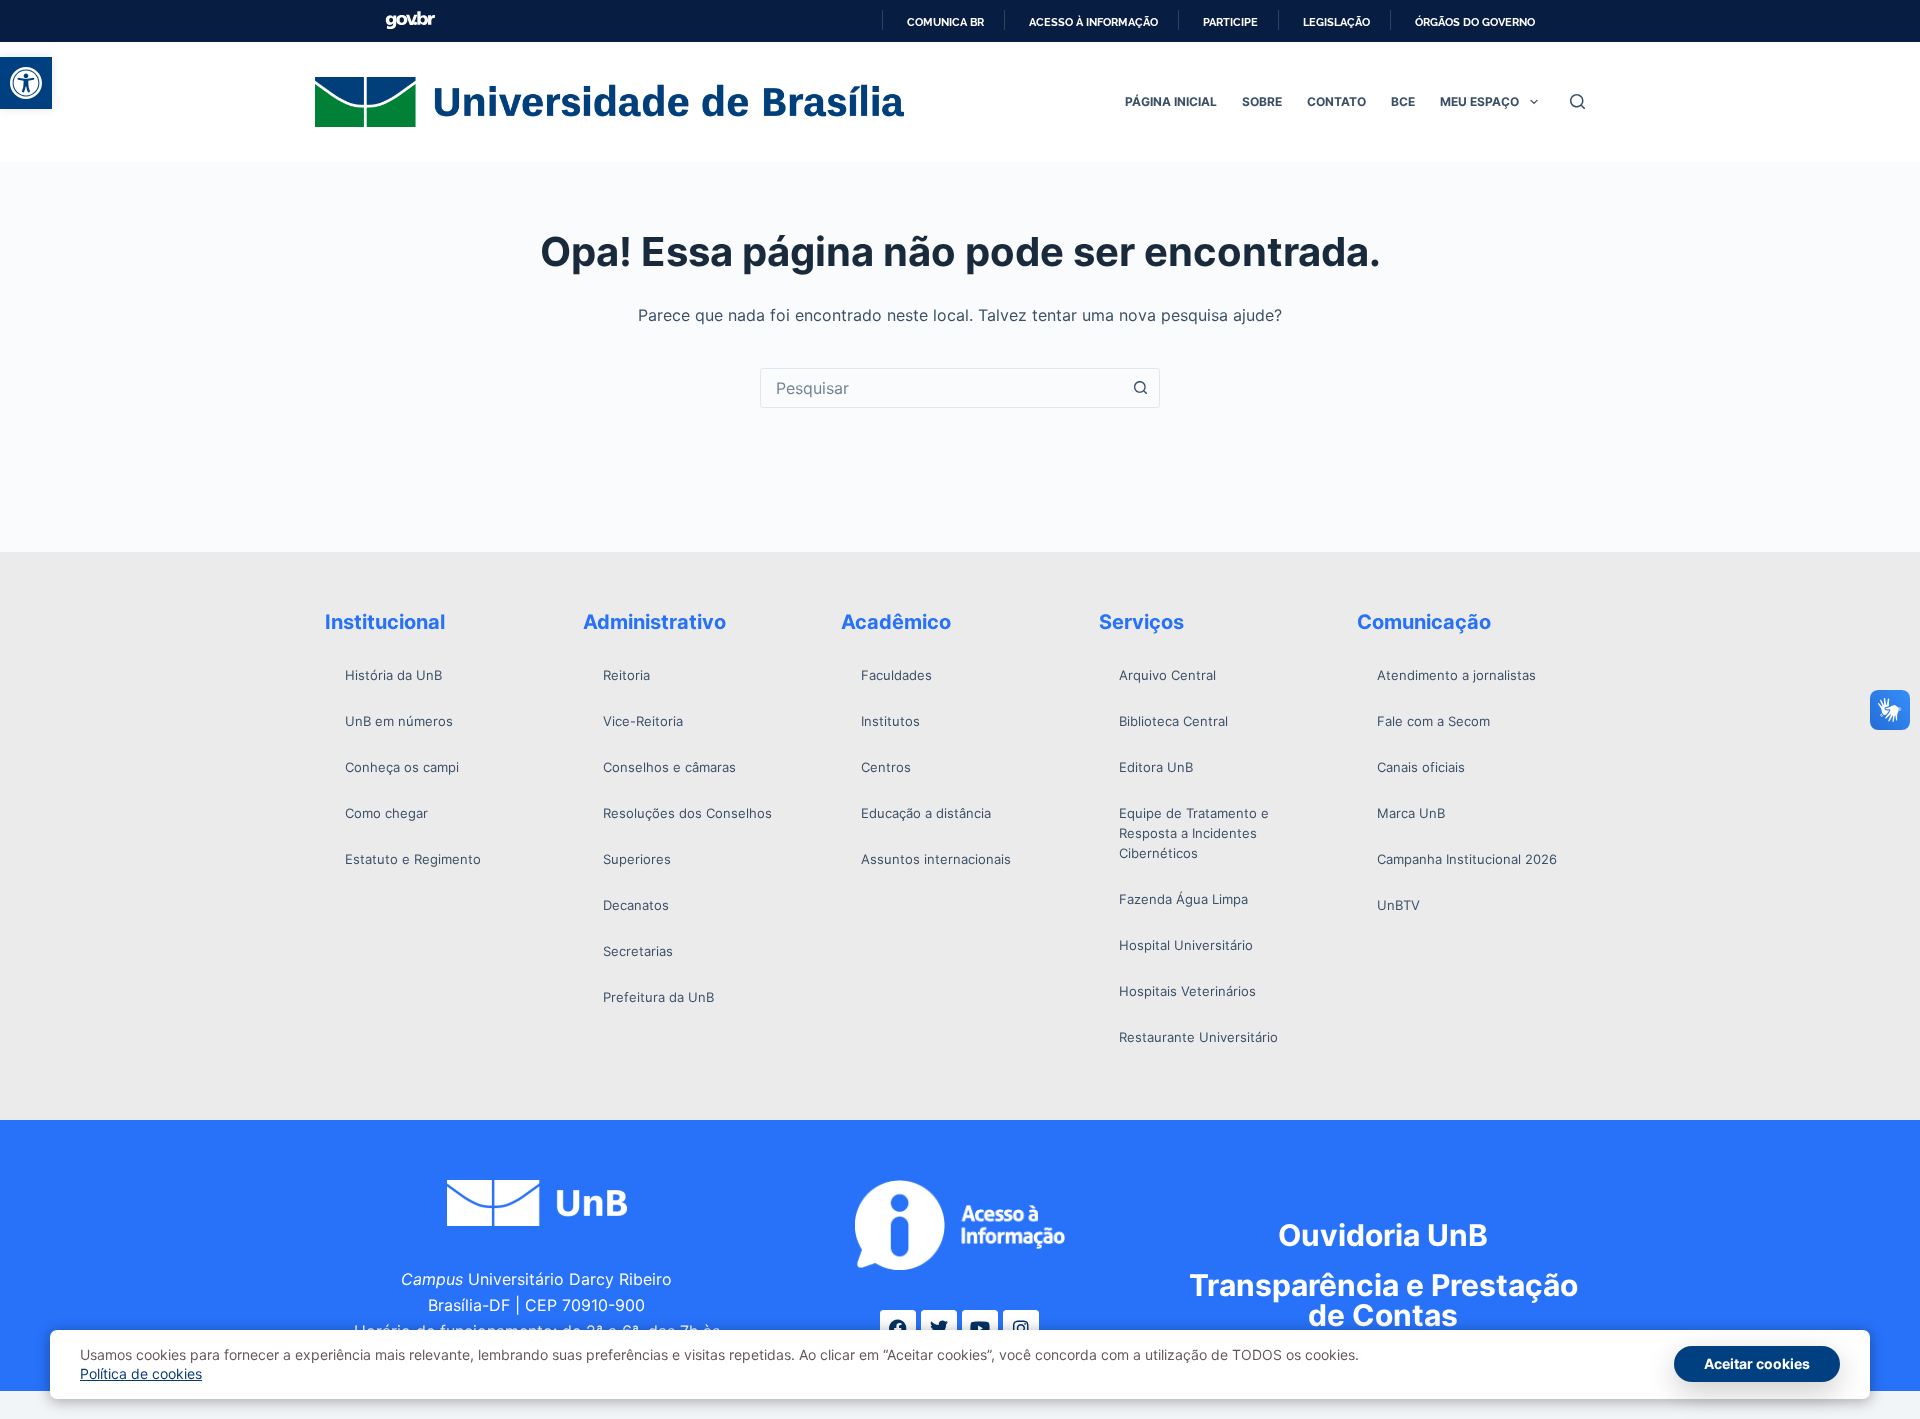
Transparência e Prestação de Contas (1383, 1300)
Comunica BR (945, 22)
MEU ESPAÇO (1479, 101)
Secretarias (638, 951)
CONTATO (1336, 101)
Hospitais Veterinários (1187, 991)
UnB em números (399, 721)
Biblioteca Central (1173, 721)
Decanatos (636, 905)
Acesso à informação (1093, 22)
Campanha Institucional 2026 (1467, 859)
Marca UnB (1411, 813)
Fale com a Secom (1433, 721)
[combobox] (941, 388)
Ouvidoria (1383, 1235)
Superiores (637, 859)
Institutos (890, 721)
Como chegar (386, 813)
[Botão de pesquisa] (1140, 388)
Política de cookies (141, 1373)
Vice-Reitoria (643, 721)
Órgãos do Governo (1475, 22)
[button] (26, 83)
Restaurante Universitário (1198, 1037)
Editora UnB (1156, 767)
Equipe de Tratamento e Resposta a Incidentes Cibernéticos (1194, 833)
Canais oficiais (1421, 767)
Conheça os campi (402, 767)
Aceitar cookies (1757, 1363)
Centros (886, 767)
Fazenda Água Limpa (1183, 899)
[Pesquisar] (1577, 101)
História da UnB (393, 675)
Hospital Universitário (1186, 945)
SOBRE (1262, 101)
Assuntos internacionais (936, 859)
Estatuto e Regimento (413, 859)
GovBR (410, 20)
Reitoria (626, 675)
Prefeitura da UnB (658, 997)
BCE (1403, 101)
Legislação (1336, 22)
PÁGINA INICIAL (1171, 101)
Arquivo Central (1167, 675)
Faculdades (896, 675)
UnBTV (1398, 905)
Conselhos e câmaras (669, 767)
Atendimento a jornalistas (1456, 675)
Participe (1230, 22)
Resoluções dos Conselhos (687, 813)
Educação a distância (926, 813)
